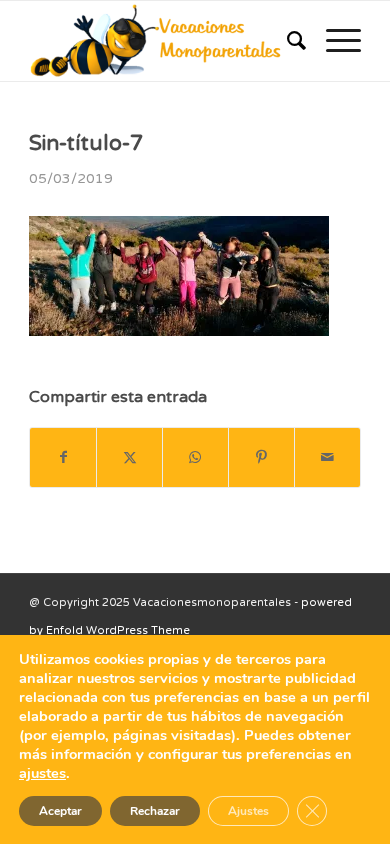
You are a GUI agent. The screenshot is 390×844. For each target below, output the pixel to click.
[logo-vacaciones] (161, 41)
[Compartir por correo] (327, 457)
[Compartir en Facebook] (63, 457)
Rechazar (155, 811)
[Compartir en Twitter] (129, 457)
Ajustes (248, 811)
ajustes (42, 773)
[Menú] (333, 41)
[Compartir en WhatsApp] (195, 457)
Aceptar (60, 811)
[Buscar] (286, 41)
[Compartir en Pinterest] (261, 457)
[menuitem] (286, 41)
